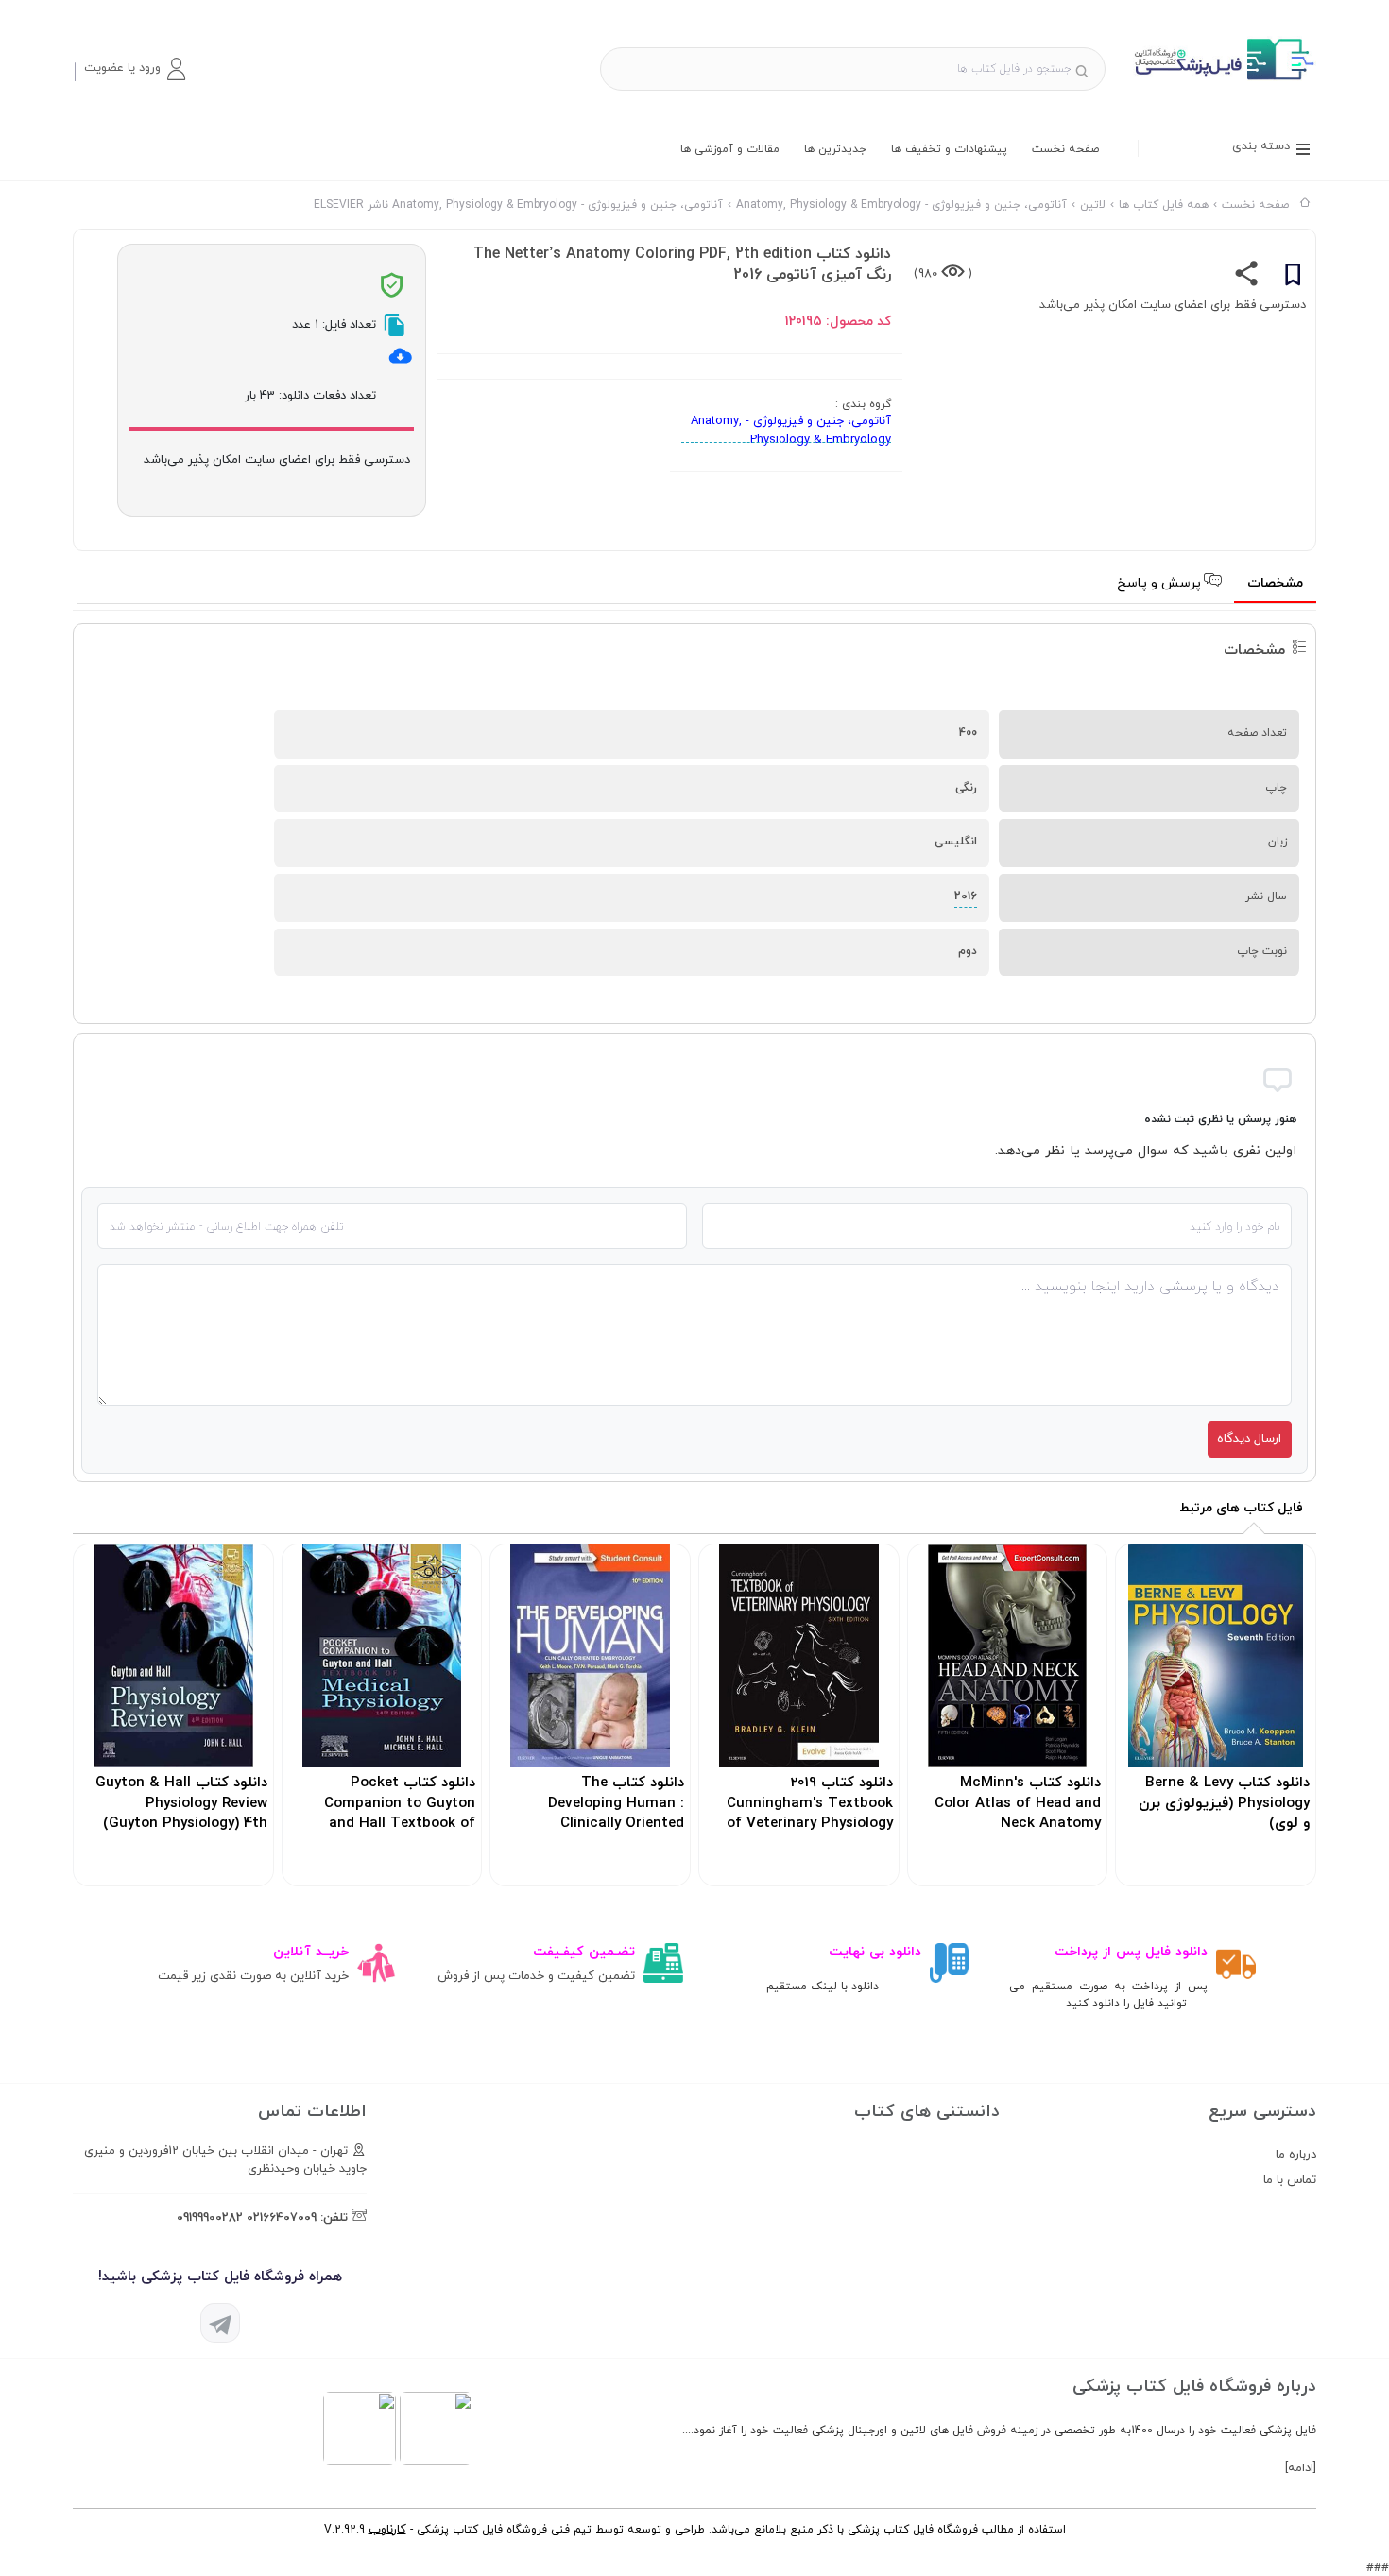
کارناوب (387, 2530)
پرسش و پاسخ (1161, 583)
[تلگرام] (220, 2323)
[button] (134, 69)
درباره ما (1296, 2155)
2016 (966, 896)
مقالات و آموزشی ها (730, 149)
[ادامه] (1301, 2468)
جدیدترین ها (835, 149)
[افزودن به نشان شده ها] (1293, 278)
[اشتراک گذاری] (1247, 278)
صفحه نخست (1065, 149)
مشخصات (1275, 583)
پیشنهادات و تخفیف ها (949, 149)
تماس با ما (1290, 2180)
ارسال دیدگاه (1249, 1439)
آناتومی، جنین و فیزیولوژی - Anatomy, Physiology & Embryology (791, 431)
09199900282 (210, 2218)
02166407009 (282, 2218)
